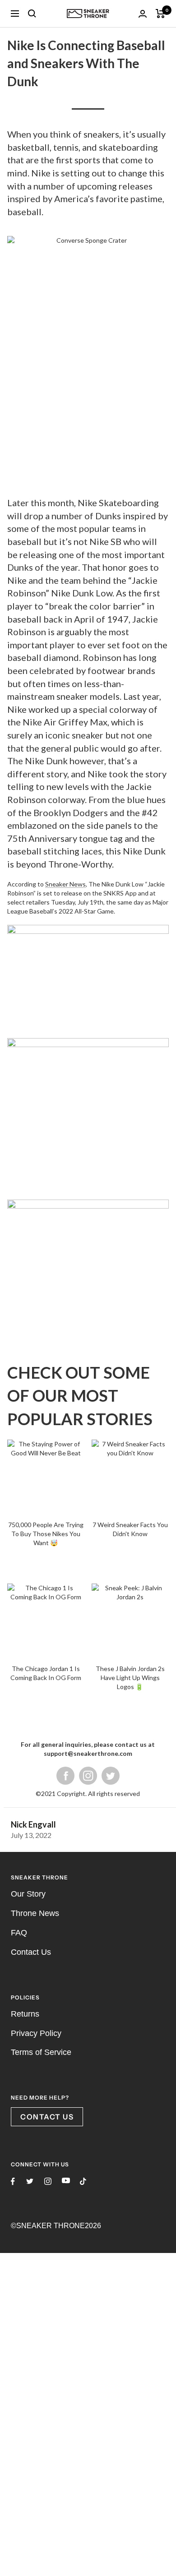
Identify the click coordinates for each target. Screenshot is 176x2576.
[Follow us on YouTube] (66, 2181)
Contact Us (31, 1952)
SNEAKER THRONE (51, 2226)
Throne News (35, 1913)
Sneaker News (65, 884)
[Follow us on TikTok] (83, 2181)
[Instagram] (88, 1775)
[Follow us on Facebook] (13, 2181)
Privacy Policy (36, 2033)
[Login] (143, 14)
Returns (25, 2014)
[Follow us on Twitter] (30, 2181)
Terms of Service (41, 2052)
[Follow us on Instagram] (48, 2181)
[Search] (32, 14)
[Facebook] (65, 1775)
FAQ (19, 1933)
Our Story (28, 1894)
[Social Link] (111, 1775)
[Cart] (160, 14)
